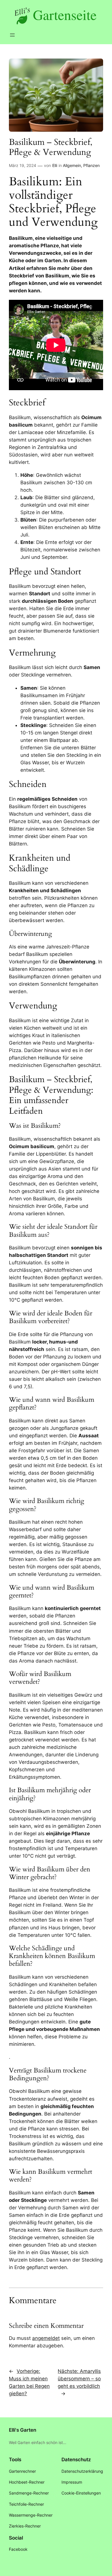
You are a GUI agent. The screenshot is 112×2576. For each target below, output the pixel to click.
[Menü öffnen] (12, 35)
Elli (55, 165)
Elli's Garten (23, 2430)
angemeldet (46, 2338)
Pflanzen (91, 165)
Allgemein (72, 165)
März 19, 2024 (23, 165)
